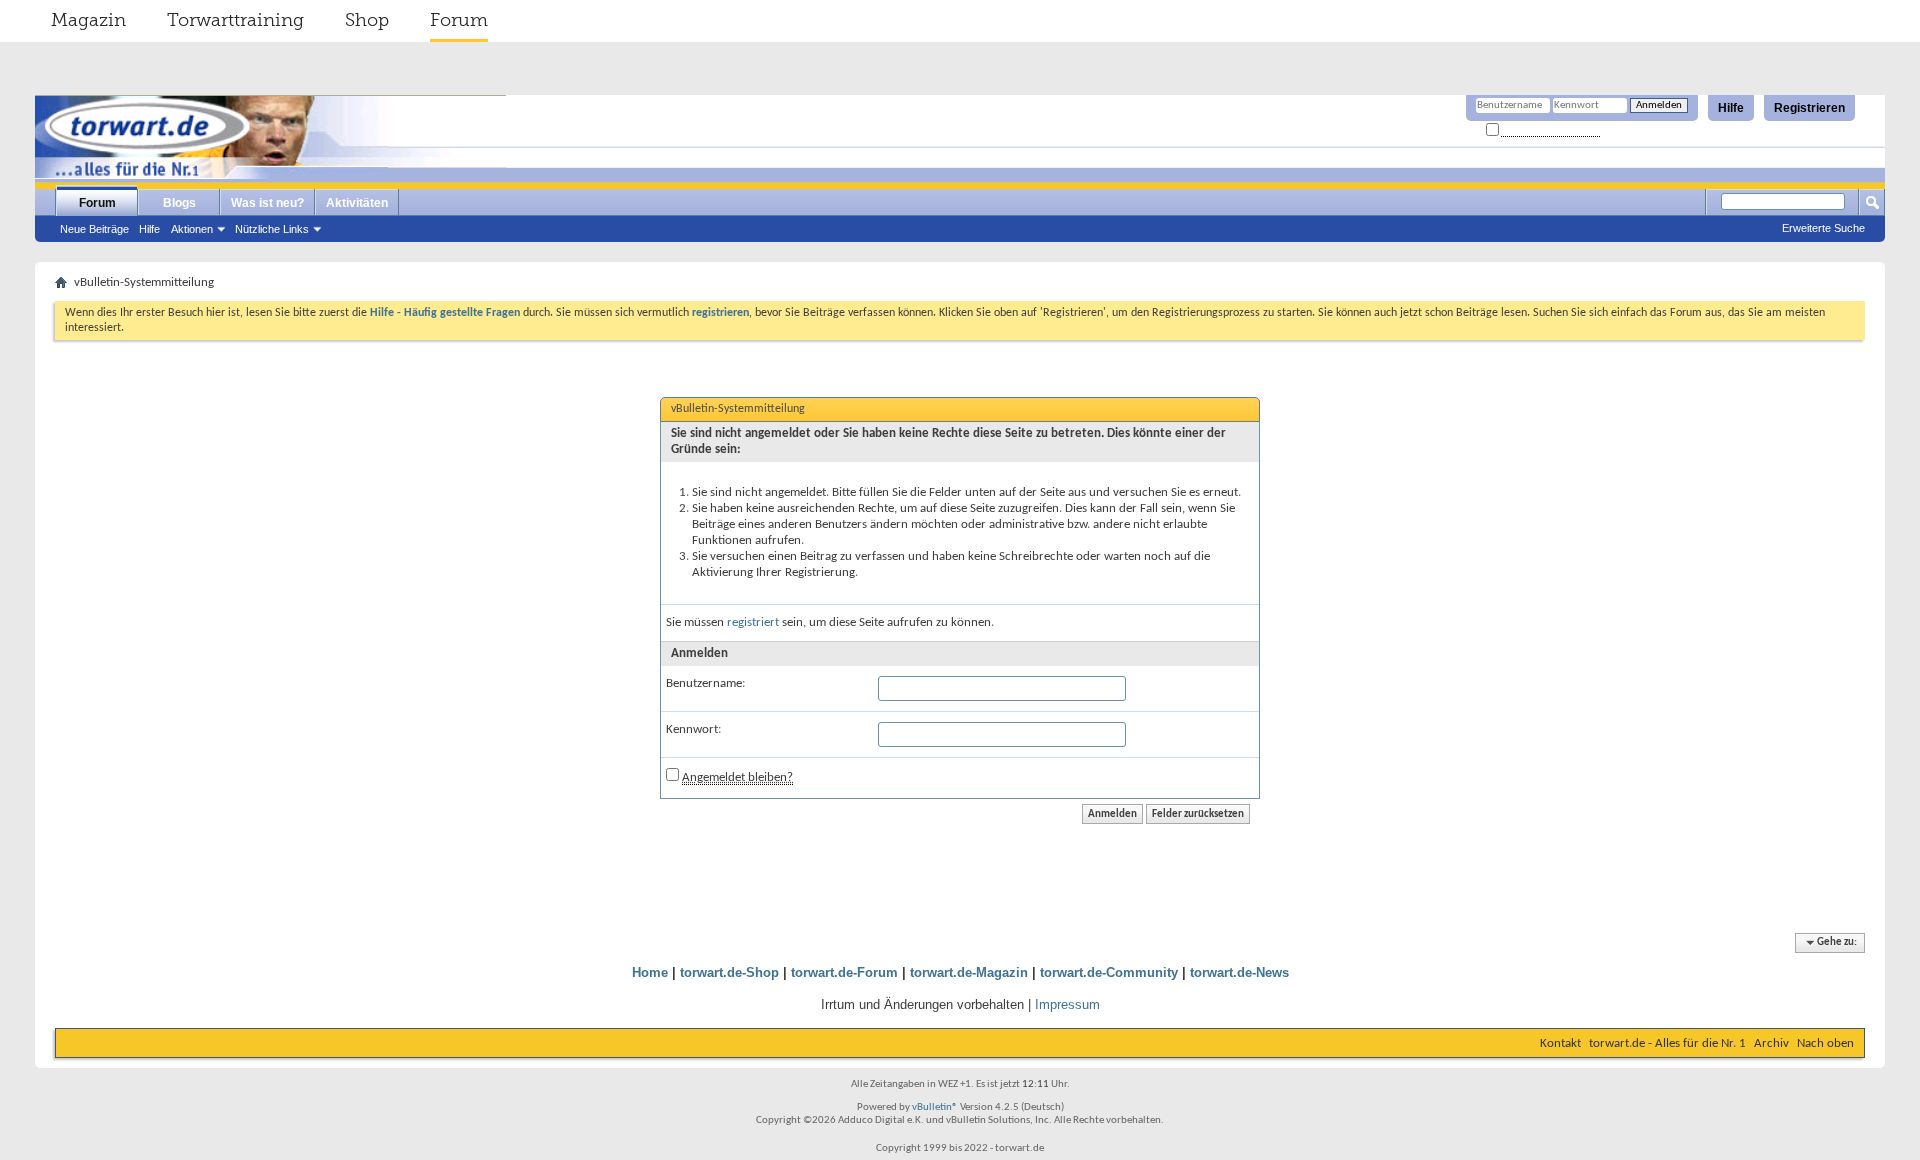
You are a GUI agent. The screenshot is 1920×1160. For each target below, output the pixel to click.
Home (650, 972)
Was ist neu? (267, 203)
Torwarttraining (235, 20)
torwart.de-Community (1109, 972)
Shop (367, 20)
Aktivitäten (357, 203)
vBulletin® (935, 1107)
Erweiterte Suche (1823, 228)
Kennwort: (693, 729)
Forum (459, 20)
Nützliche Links (272, 229)
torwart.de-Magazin (969, 972)
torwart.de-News (1239, 972)
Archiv (1771, 1043)
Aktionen (192, 229)
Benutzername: (705, 683)
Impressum (1067, 1004)
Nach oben (1825, 1043)
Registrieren (1809, 108)
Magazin (88, 20)
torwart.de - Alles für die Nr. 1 (1667, 1043)
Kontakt (1560, 1043)
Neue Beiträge (94, 229)
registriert (753, 622)
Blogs (179, 203)
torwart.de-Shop (729, 972)
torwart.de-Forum (844, 972)
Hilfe (1731, 108)
